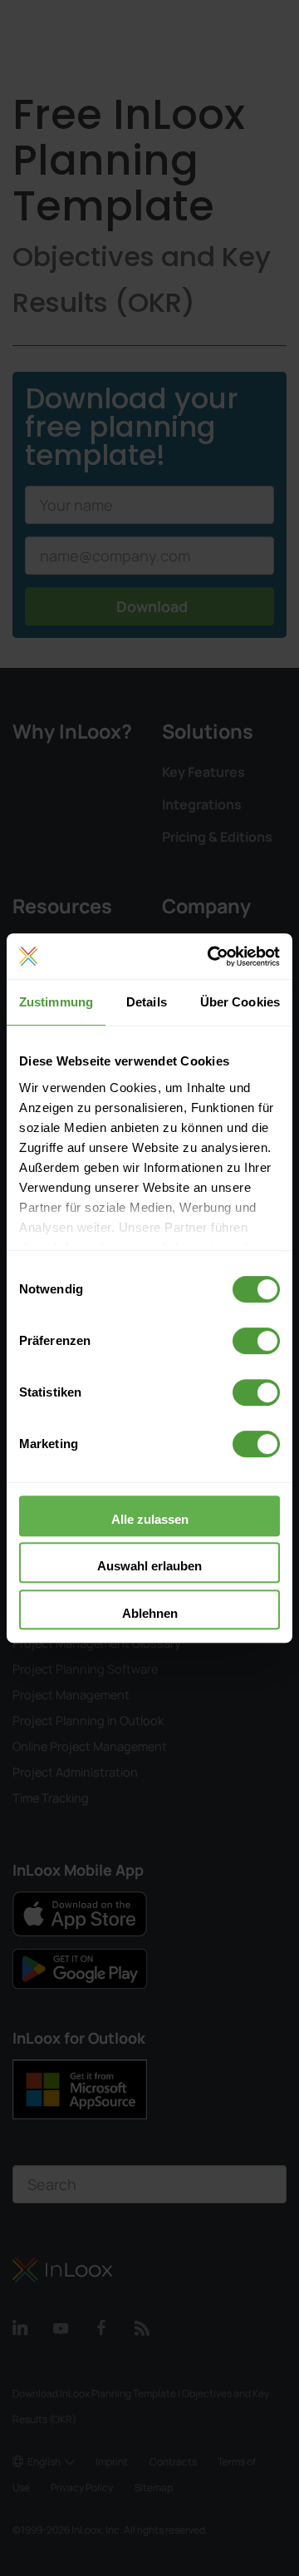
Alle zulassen (150, 1519)
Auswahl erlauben (149, 1566)
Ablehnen (150, 1613)
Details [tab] (147, 1002)
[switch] (256, 1341)
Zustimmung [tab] (56, 1002)
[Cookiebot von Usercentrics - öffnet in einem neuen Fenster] (211, 957)
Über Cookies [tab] (240, 1002)
